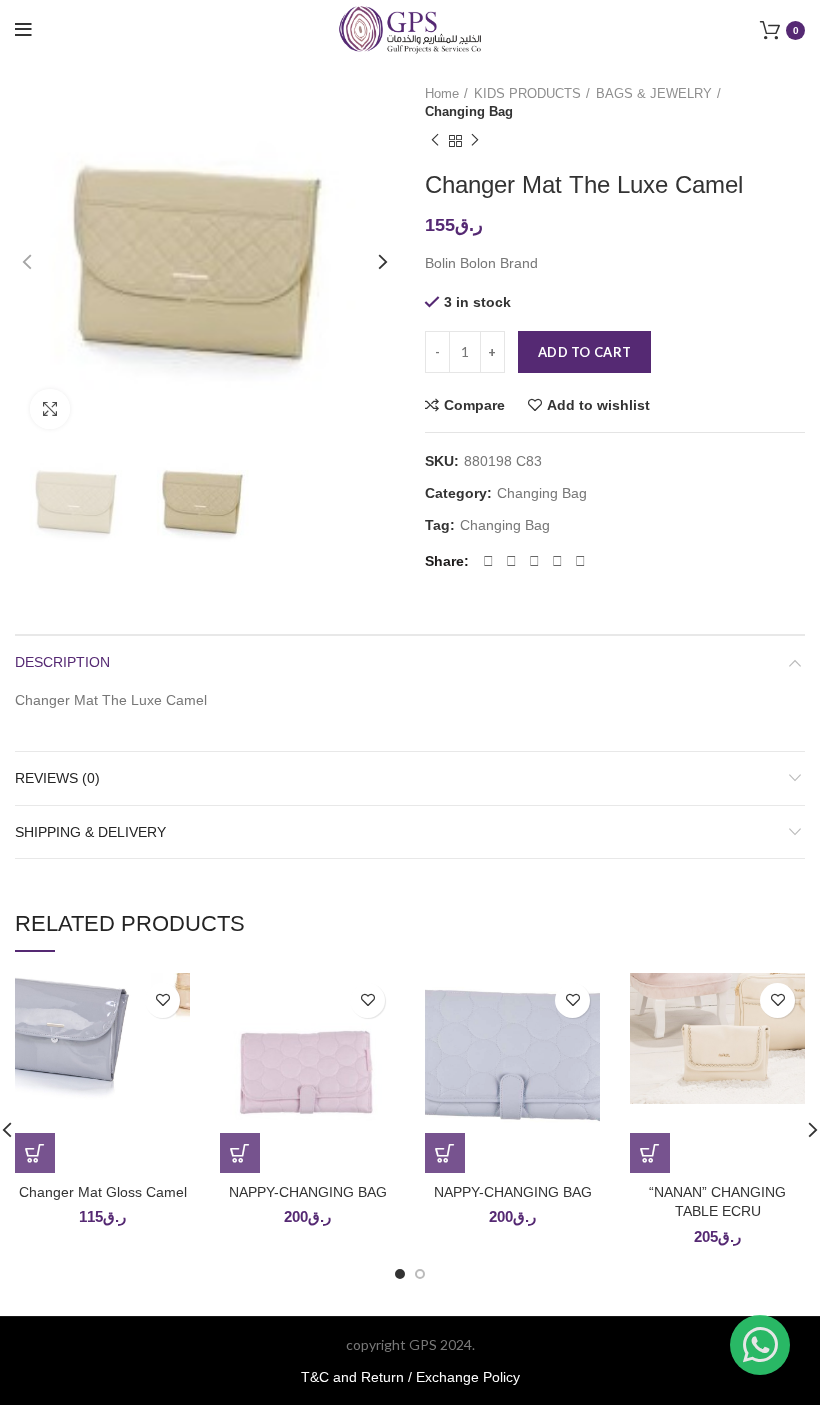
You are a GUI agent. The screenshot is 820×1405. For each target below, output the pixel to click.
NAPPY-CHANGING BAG (308, 1192)
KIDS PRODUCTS (527, 93)
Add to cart (584, 352)
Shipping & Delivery (90, 832)
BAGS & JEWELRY (654, 93)
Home (442, 93)
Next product (475, 141)
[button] (35, 1153)
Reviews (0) (57, 778)
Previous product (435, 141)
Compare (474, 405)
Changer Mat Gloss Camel (103, 1192)
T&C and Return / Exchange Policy (410, 1377)
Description (62, 662)
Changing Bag (469, 111)
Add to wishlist (598, 405)
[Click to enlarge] (50, 409)
